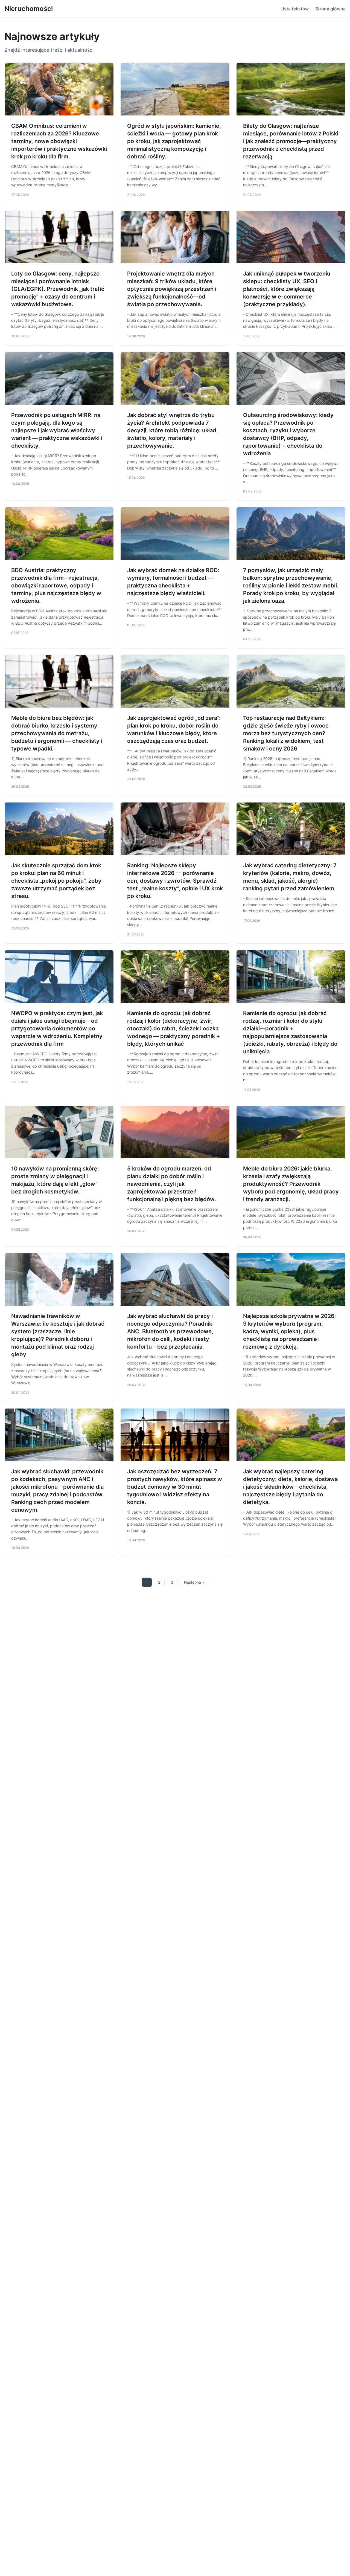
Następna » (194, 1582)
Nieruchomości (29, 9)
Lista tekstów (295, 9)
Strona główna (330, 9)
